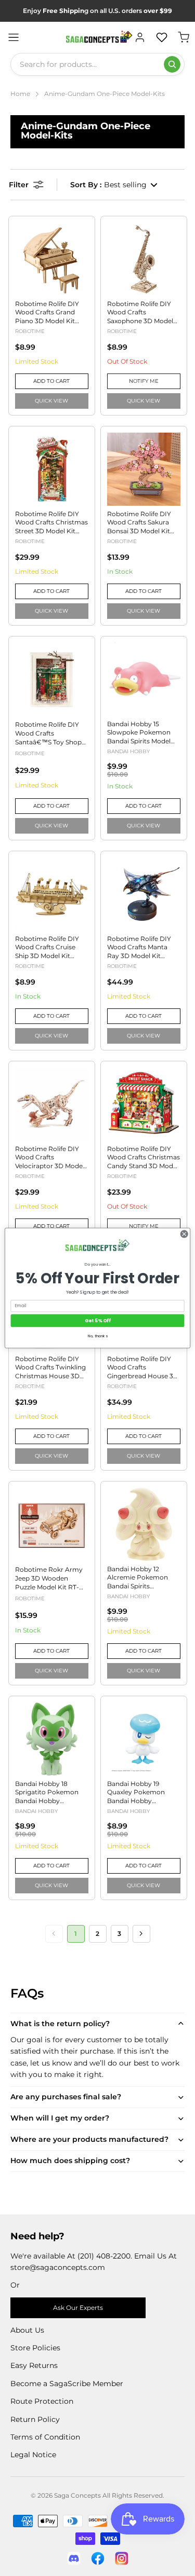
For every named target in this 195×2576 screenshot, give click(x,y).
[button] (114, 185)
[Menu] (14, 37)
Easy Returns (34, 2365)
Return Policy (35, 2419)
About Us (27, 2330)
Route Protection (42, 2401)
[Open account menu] (140, 37)
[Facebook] (98, 2558)
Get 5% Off (97, 1320)
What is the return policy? (60, 2024)
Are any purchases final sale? (66, 2097)
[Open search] (172, 64)
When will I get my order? (60, 2118)
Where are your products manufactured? (89, 2139)
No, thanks (98, 1336)
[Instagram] (122, 2558)
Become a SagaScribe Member (67, 2384)
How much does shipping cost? (70, 2160)
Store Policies (35, 2348)
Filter (19, 185)
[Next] (141, 1934)
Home (20, 94)
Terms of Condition (45, 2437)
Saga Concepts (77, 2495)
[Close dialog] (184, 1234)
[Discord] (74, 2558)
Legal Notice (33, 2455)
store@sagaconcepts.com (58, 2267)
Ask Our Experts (78, 2308)
